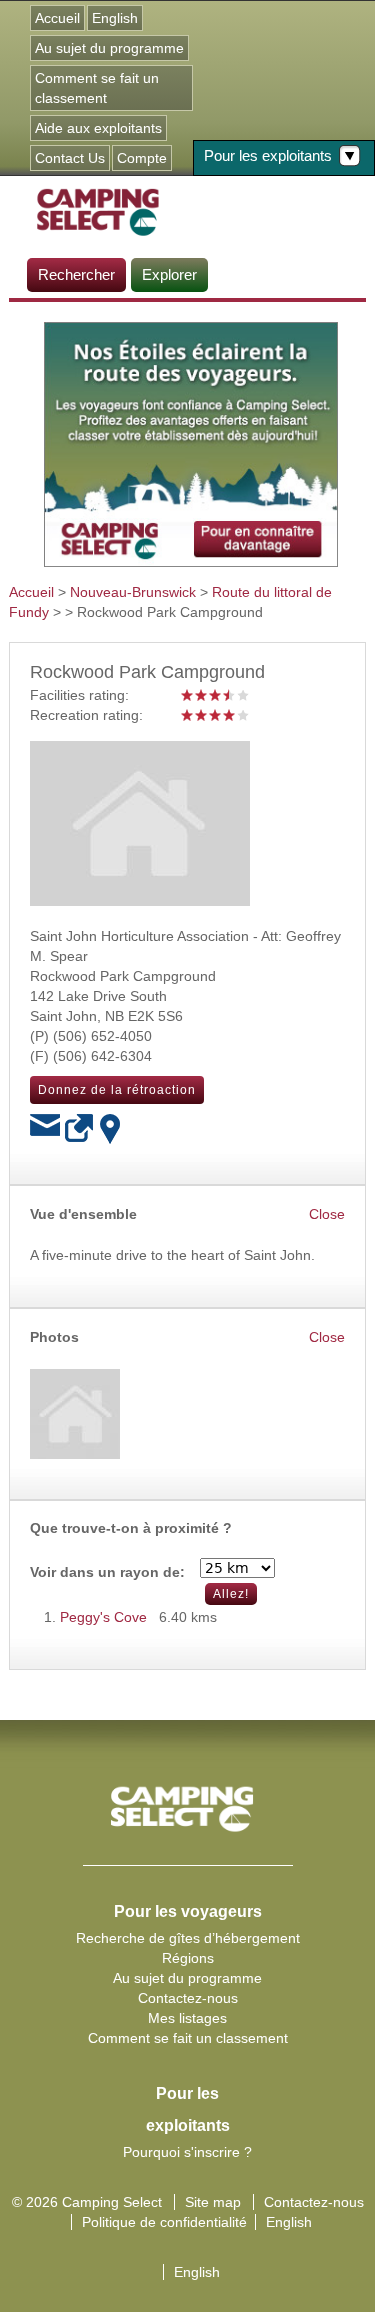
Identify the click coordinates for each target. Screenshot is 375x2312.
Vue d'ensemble (83, 1214)
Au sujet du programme (109, 48)
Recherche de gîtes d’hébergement (188, 1938)
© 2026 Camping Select (87, 2202)
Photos (54, 1337)
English (115, 18)
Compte (142, 158)
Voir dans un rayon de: (107, 1572)
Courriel (45, 1129)
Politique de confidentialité (164, 2222)
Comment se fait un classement (97, 88)
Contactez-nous (188, 1998)
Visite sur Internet (80, 1129)
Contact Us (70, 158)
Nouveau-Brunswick (133, 592)
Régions (188, 1958)
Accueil (57, 18)
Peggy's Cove (103, 1617)
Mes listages (187, 2018)
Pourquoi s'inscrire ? (187, 2152)
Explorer (169, 274)
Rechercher (76, 274)
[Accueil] (97, 210)
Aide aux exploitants (98, 128)
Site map (213, 2202)
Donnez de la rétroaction (117, 1090)
